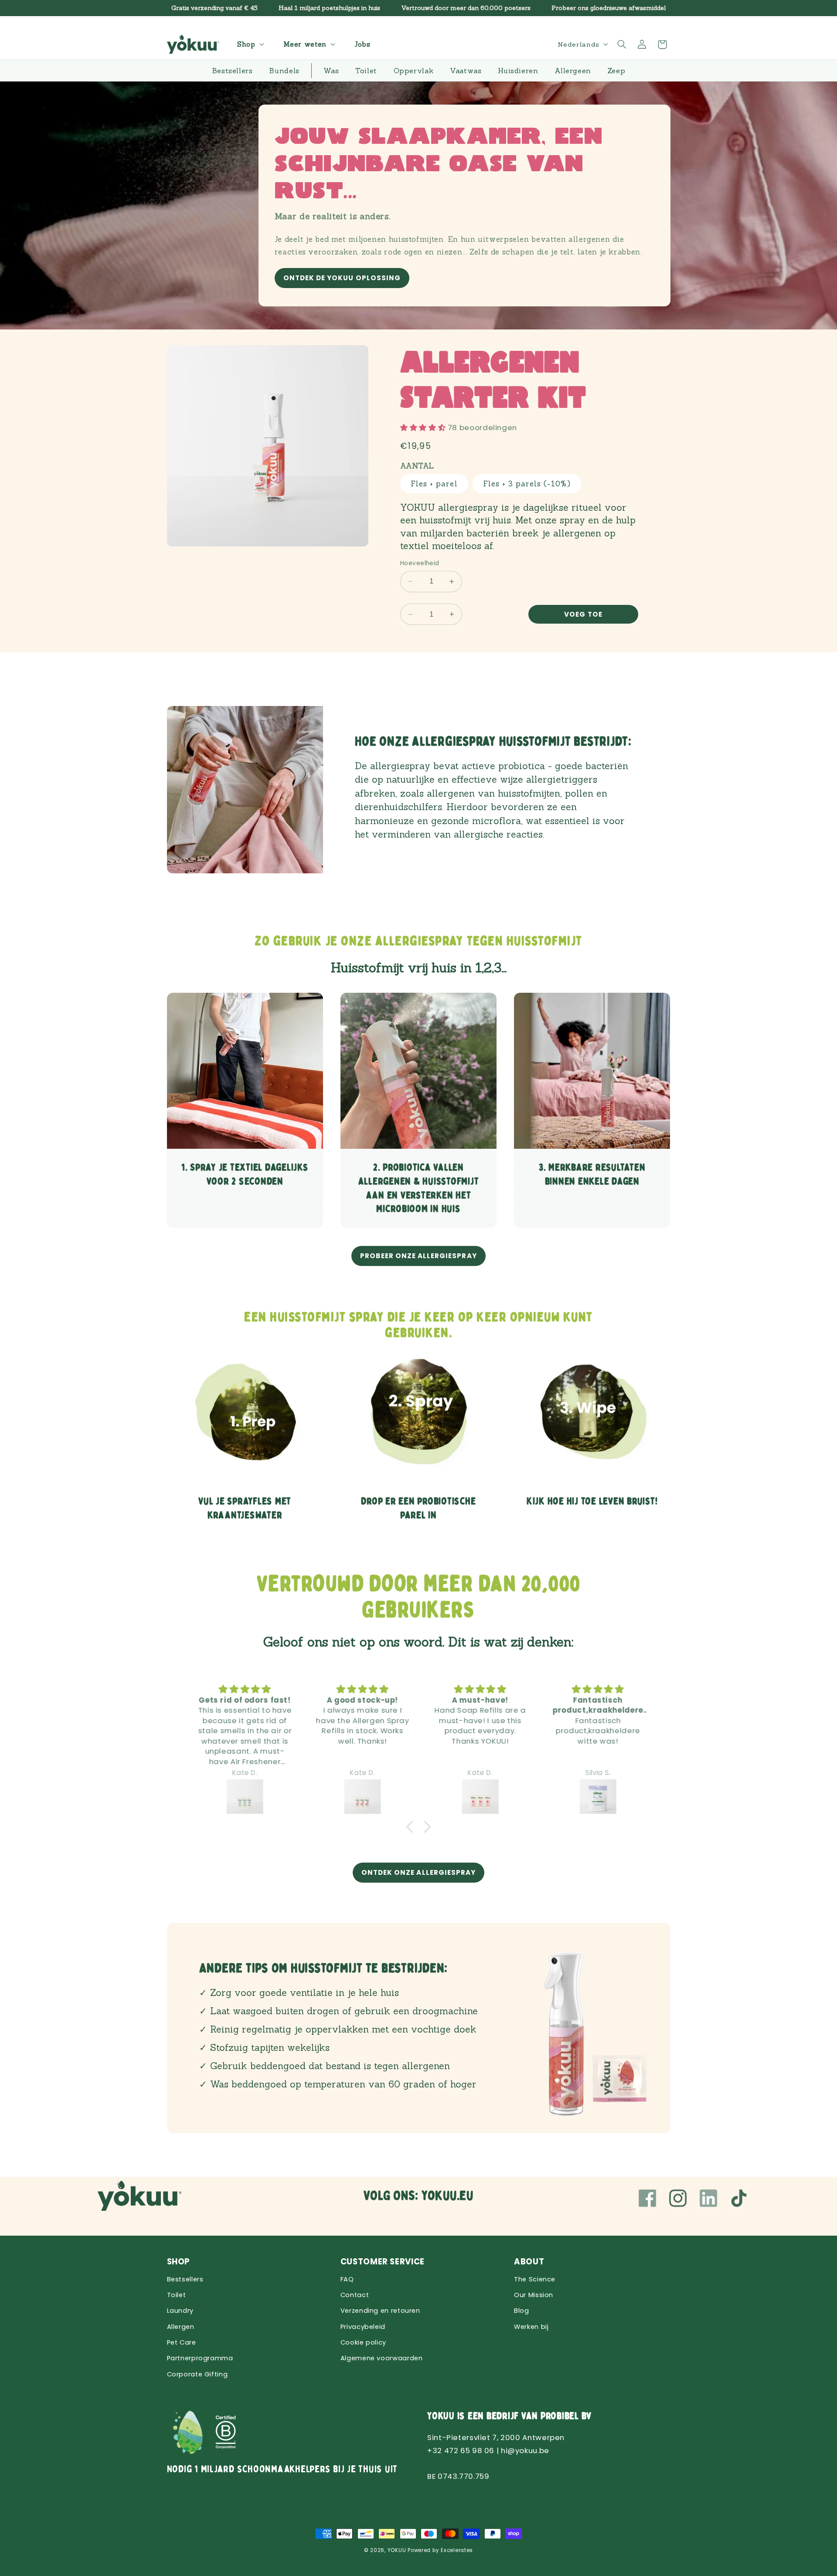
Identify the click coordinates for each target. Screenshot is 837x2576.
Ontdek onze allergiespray (418, 1872)
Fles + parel (434, 484)
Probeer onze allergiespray (418, 1256)
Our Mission (534, 2295)
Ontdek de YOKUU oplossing (342, 278)
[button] (249, 44)
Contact (355, 2295)
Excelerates (457, 2550)
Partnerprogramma (200, 2358)
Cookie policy (363, 2342)
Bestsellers (185, 2279)
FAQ (347, 2279)
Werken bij (531, 2327)
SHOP (179, 2262)
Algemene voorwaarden (382, 2358)
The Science (535, 2279)
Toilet (177, 2295)
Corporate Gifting (197, 2374)
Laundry (180, 2311)
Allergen (181, 2327)
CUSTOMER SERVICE (383, 2262)
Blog (522, 2311)
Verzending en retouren (380, 2311)
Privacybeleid (363, 2327)
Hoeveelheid (420, 563)
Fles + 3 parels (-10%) (527, 484)
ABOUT (529, 2262)
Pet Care (182, 2342)
